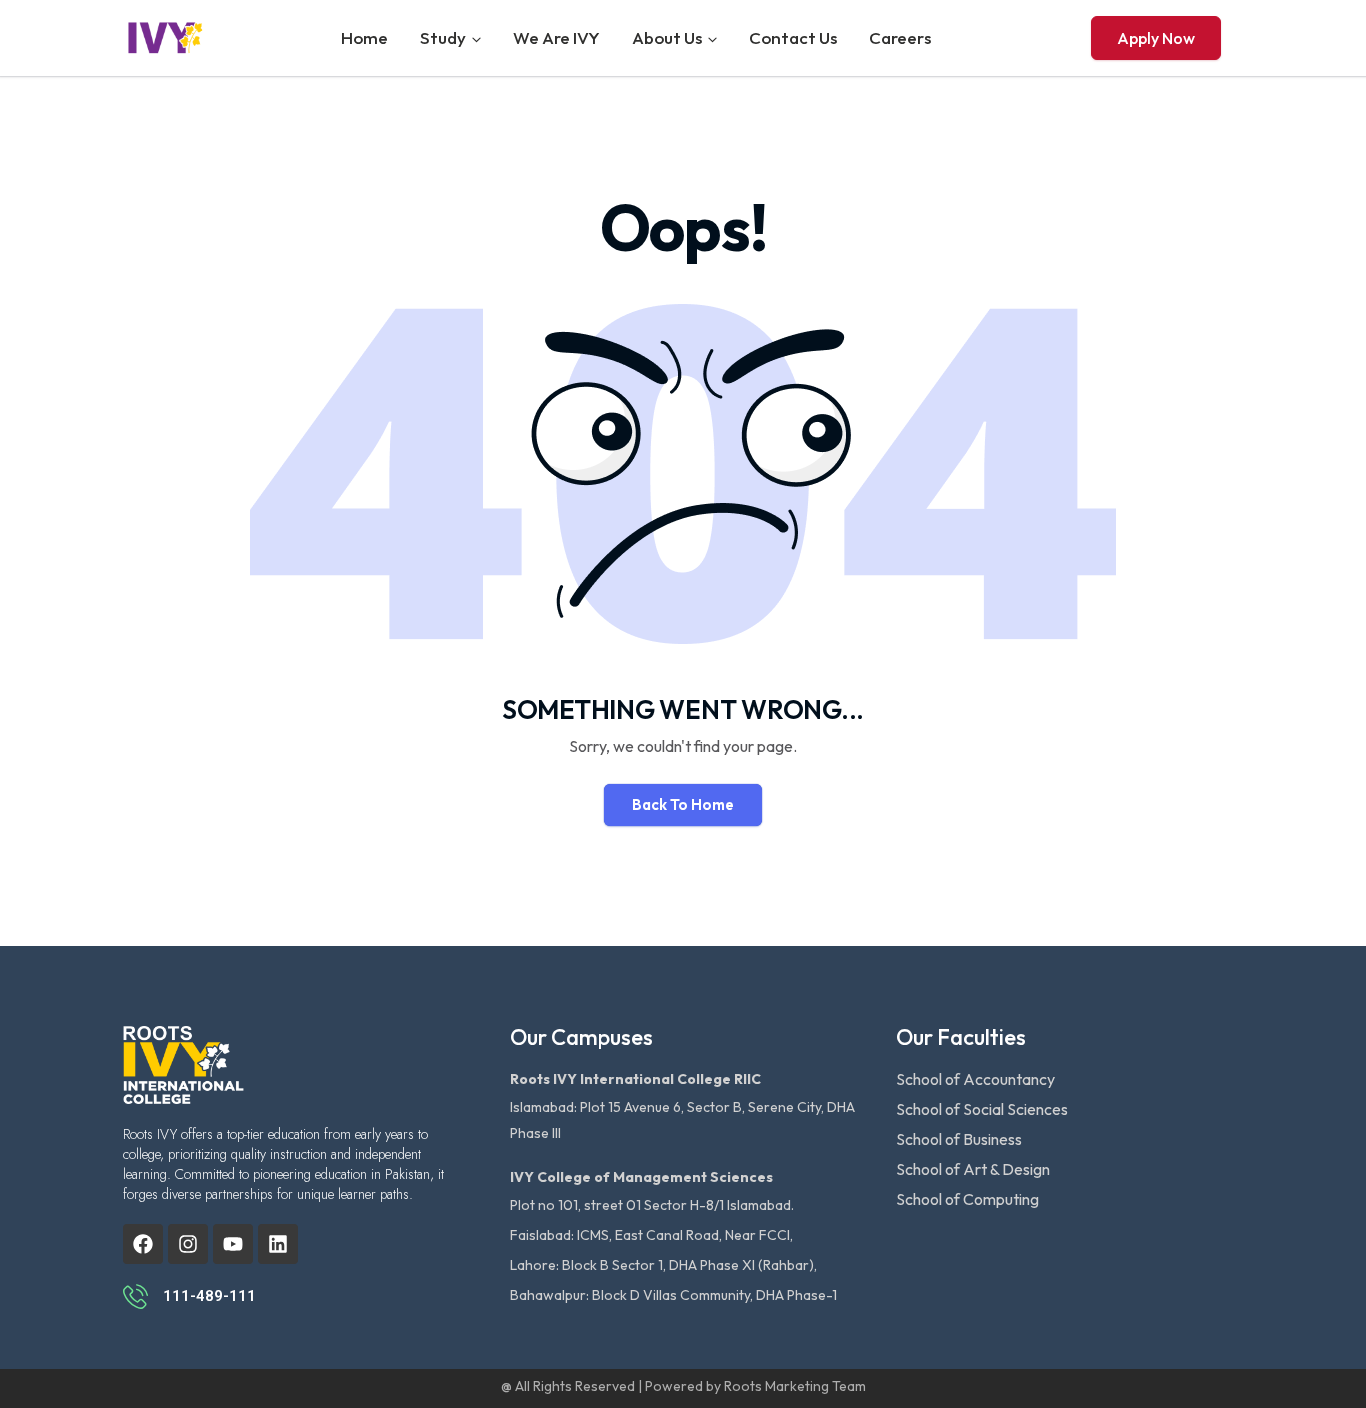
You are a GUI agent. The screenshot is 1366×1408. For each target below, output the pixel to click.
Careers (900, 37)
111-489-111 (209, 1296)
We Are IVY (556, 37)
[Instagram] (188, 1244)
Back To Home (683, 804)
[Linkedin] (278, 1244)
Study (443, 37)
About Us (667, 37)
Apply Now (1156, 38)
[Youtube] (233, 1244)
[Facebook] (143, 1244)
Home (364, 37)
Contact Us (793, 37)
